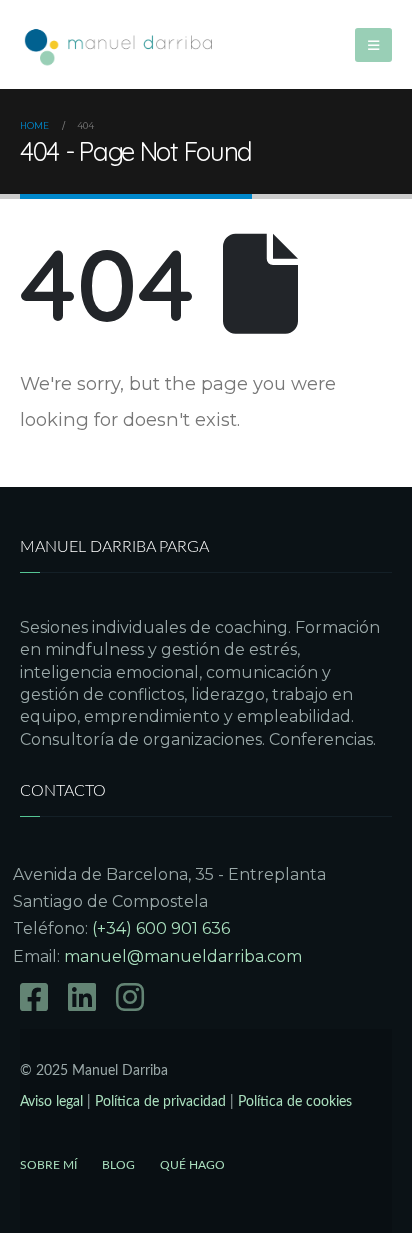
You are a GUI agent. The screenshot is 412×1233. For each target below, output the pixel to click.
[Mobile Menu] (373, 45)
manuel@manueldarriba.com (183, 956)
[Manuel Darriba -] (120, 44)
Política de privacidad (160, 1101)
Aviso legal (51, 1101)
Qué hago (192, 1165)
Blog (118, 1165)
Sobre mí (48, 1165)
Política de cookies (295, 1101)
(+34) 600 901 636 (161, 928)
